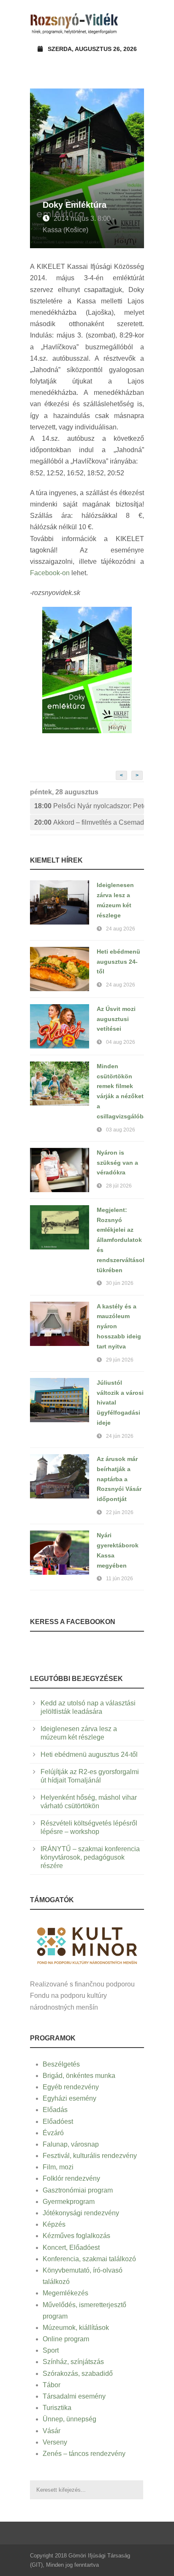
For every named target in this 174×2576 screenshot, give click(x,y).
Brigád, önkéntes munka (79, 2076)
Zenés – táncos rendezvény (84, 2454)
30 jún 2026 (120, 1283)
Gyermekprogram (69, 2202)
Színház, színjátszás (73, 2362)
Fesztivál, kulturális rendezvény (90, 2156)
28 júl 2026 (119, 1186)
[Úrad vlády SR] (87, 1945)
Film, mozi (58, 2167)
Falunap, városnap (71, 2144)
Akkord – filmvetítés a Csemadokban (89, 822)
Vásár (52, 2431)
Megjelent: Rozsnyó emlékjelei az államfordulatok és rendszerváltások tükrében (121, 1240)
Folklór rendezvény (71, 2178)
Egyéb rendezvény (71, 2087)
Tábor (52, 2385)
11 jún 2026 (120, 1579)
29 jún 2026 (120, 1360)
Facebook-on (50, 573)
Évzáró (53, 2133)
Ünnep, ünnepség (69, 2419)
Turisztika (57, 2408)
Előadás (55, 2110)
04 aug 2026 (121, 1042)
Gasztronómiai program (78, 2190)
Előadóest (58, 2122)
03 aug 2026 (121, 1130)
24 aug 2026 (121, 929)
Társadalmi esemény (74, 2396)
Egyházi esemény (69, 2098)
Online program (66, 2339)
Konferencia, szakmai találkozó (89, 2259)
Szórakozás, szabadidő (78, 2374)
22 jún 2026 (120, 1512)
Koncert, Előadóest (71, 2248)
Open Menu (135, 23)
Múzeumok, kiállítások (76, 2328)
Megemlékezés (65, 2293)
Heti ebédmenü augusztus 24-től (118, 962)
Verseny (55, 2442)
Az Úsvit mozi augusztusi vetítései (116, 1019)
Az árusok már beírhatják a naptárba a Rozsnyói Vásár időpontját (119, 1479)
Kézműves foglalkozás (76, 2236)
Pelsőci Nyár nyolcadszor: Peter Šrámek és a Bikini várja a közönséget (89, 806)
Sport (51, 2350)
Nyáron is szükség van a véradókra (117, 1163)
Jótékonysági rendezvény (81, 2213)
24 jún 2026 (120, 1436)
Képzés (54, 2224)
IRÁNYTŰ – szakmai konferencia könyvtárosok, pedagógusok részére (90, 1857)
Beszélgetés (61, 2064)
